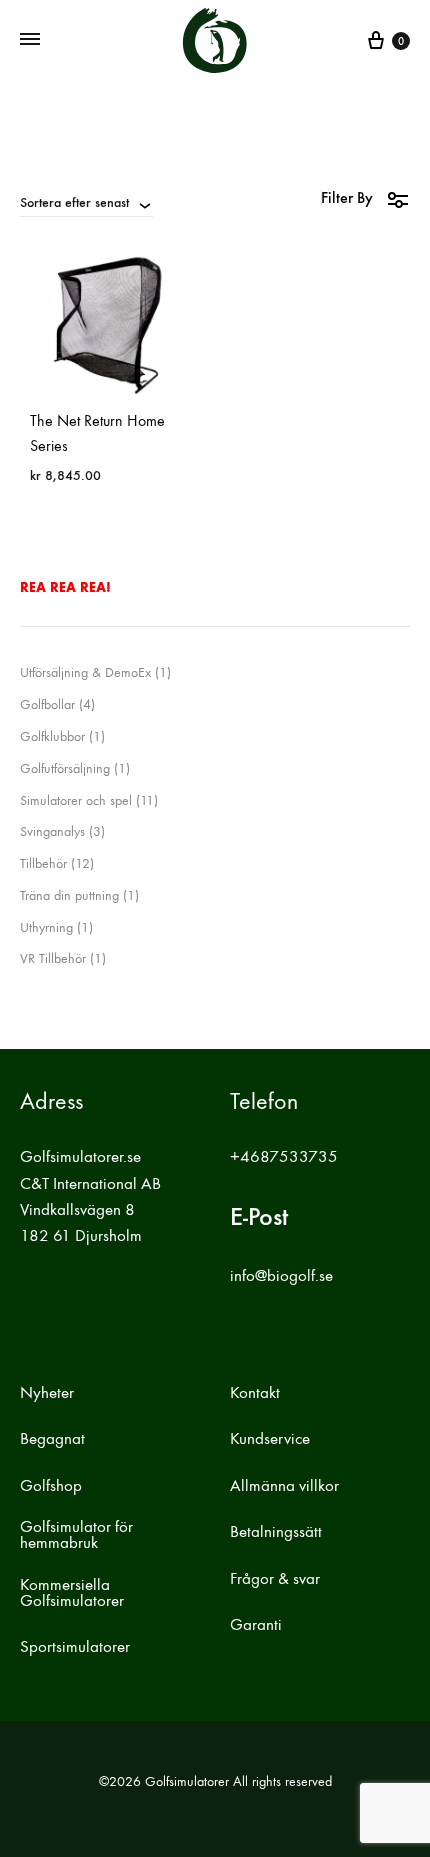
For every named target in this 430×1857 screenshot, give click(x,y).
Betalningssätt (276, 1532)
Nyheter (47, 1393)
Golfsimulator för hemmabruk (76, 1535)
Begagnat (52, 1439)
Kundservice (270, 1439)
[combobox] (86, 202)
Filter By (347, 197)
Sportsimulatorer (75, 1647)
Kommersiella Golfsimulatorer (72, 1593)
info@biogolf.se (281, 1276)
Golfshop (51, 1486)
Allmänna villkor (284, 1486)
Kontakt (255, 1393)
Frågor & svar (275, 1579)
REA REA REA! (65, 587)
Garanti (256, 1625)
